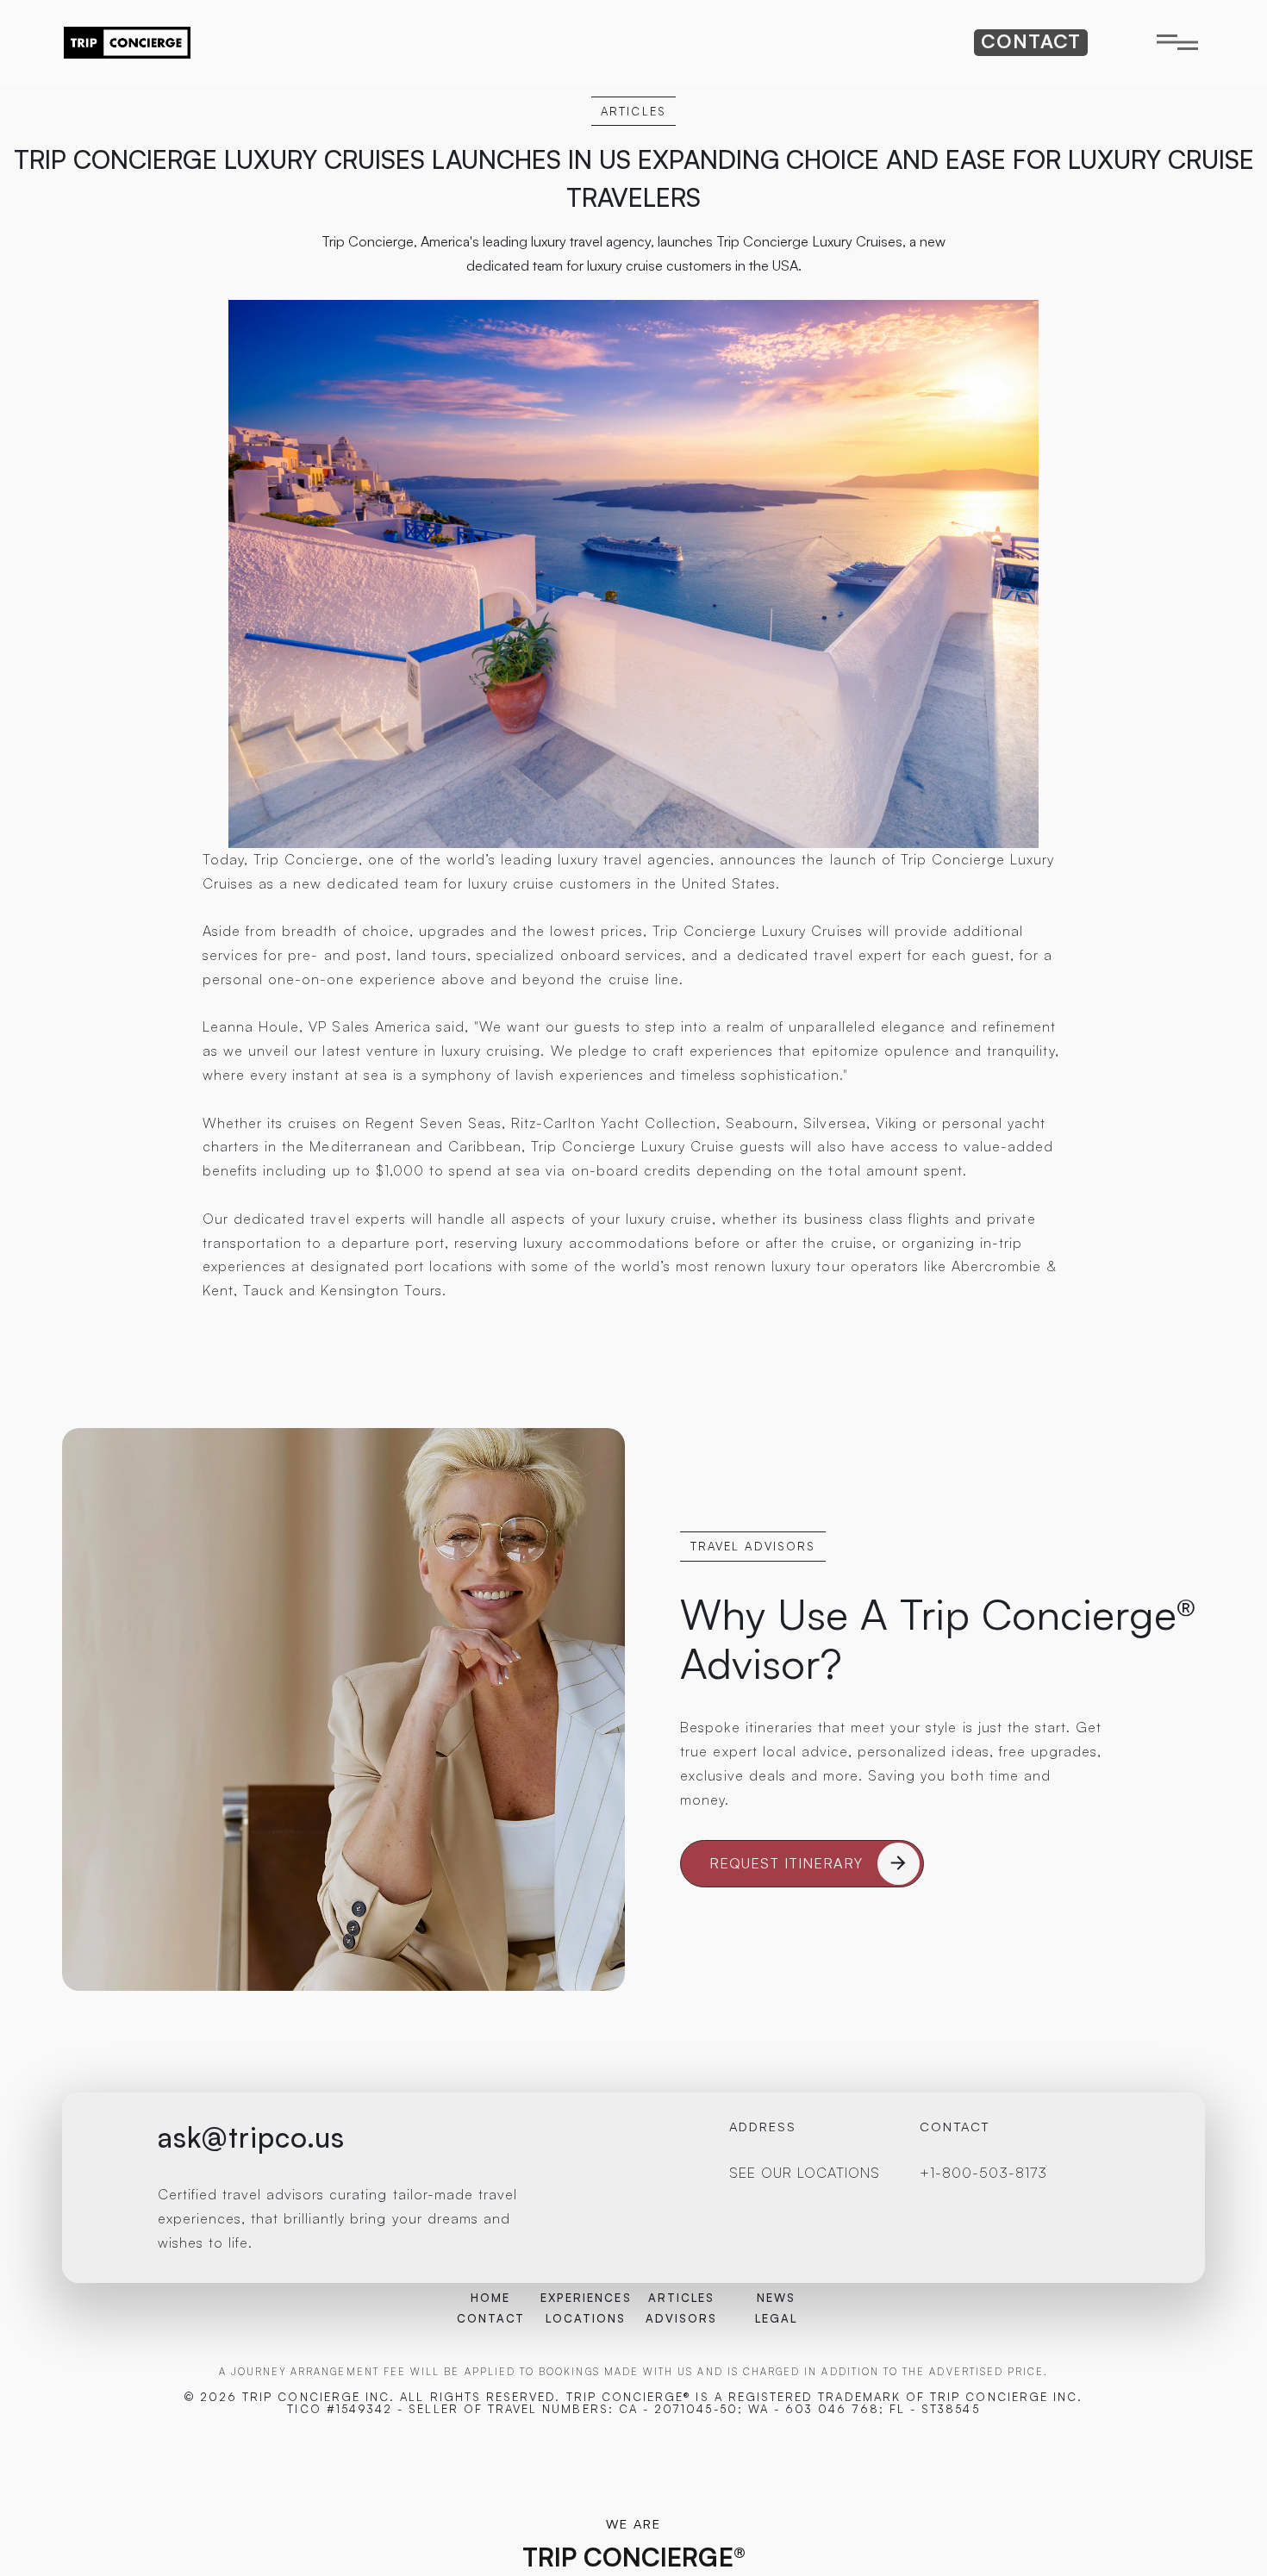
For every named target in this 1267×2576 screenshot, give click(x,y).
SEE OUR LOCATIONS (805, 2173)
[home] (127, 43)
